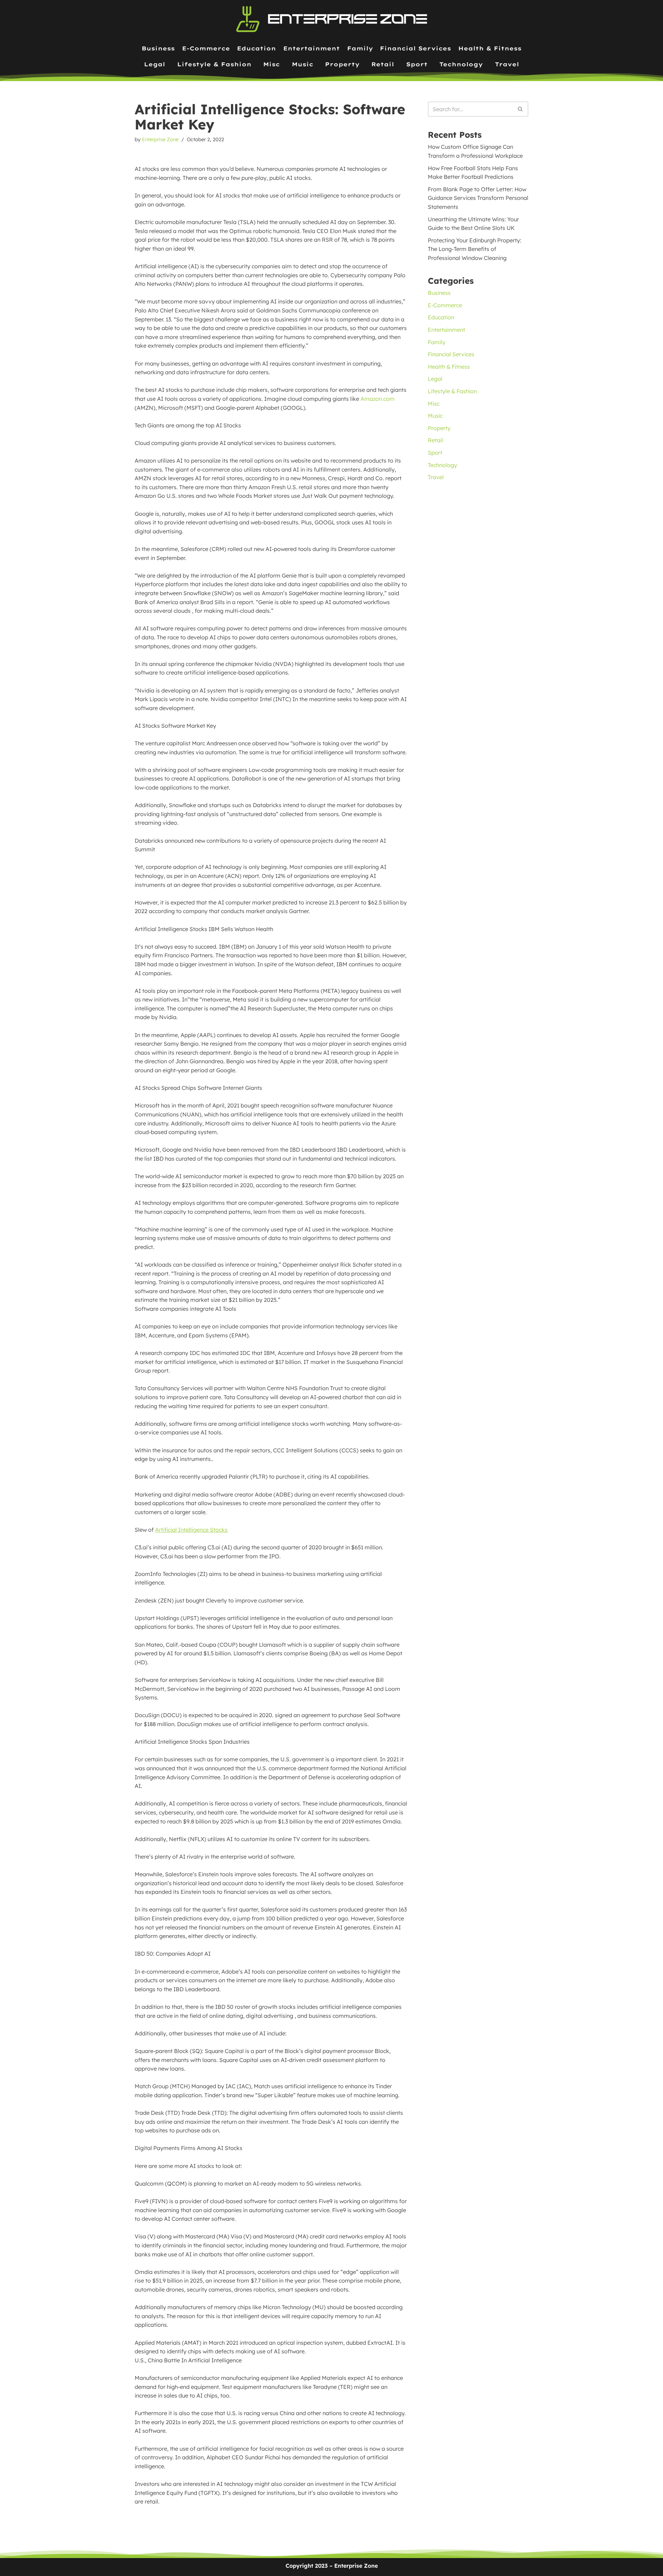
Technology (461, 64)
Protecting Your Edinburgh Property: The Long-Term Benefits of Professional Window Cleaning (475, 249)
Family (360, 48)
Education (256, 48)
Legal (155, 64)
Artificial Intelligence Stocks (191, 1530)
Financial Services (415, 48)
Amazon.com (378, 399)
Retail (383, 64)
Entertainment (311, 48)
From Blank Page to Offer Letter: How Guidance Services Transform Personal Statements (478, 198)
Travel (507, 64)
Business (158, 48)
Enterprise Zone (160, 139)
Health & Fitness (490, 48)
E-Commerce (206, 48)
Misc (271, 64)
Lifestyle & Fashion (214, 64)
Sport (417, 64)
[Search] (521, 109)
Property (342, 64)
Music (302, 64)
